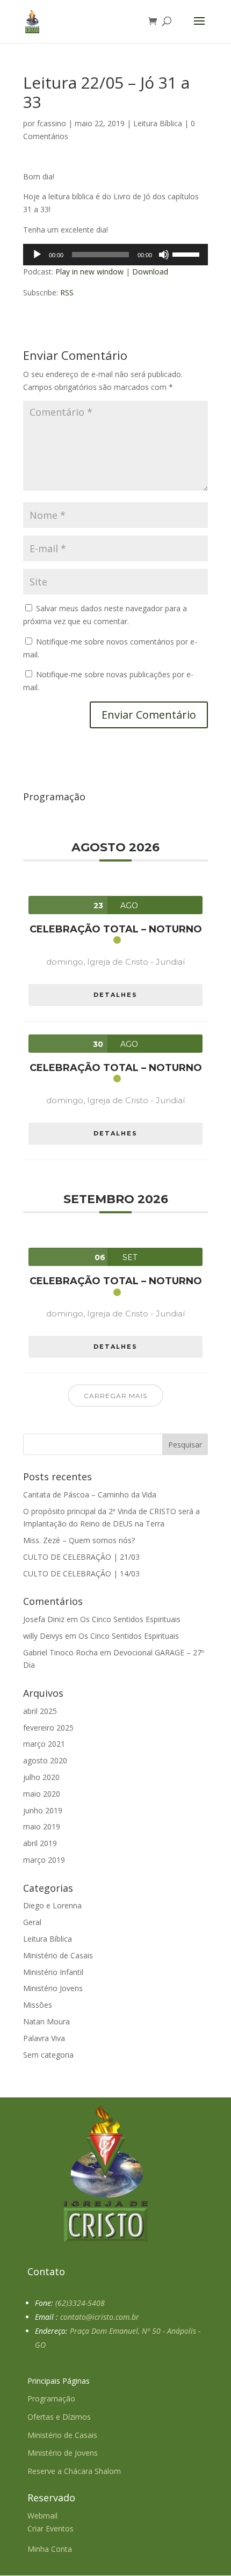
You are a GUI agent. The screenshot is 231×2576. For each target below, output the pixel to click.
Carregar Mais (115, 1396)
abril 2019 (40, 1843)
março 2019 (44, 1860)
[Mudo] (164, 255)
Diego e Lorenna (52, 1905)
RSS (67, 292)
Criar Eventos (50, 2528)
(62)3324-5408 (80, 2303)
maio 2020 (42, 1794)
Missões (38, 2005)
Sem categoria (48, 2055)
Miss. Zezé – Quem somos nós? (79, 1540)
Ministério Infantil (53, 1972)
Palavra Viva (44, 2038)
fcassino (52, 123)
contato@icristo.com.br (100, 2317)
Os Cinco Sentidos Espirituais (130, 1619)
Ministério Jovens (53, 1988)
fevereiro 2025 (48, 1728)
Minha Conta (50, 2549)
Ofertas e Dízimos (59, 2417)
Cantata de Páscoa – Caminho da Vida (90, 1495)
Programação (51, 2398)
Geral (32, 1922)
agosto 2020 (45, 1760)
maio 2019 (42, 1826)
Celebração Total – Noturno (116, 929)
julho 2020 (41, 1777)
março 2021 (44, 1744)
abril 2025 (40, 1711)
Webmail (42, 2516)
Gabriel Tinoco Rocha (60, 1652)
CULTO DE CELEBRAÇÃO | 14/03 (81, 1573)
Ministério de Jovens (63, 2453)
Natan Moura (46, 2021)
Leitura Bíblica (158, 123)
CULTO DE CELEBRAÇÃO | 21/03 (81, 1557)
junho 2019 (43, 1810)
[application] (115, 255)
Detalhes (115, 995)
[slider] (187, 254)
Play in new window (89, 272)
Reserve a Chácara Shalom (74, 2471)
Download (150, 272)
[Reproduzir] (37, 255)
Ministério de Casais (58, 1955)
